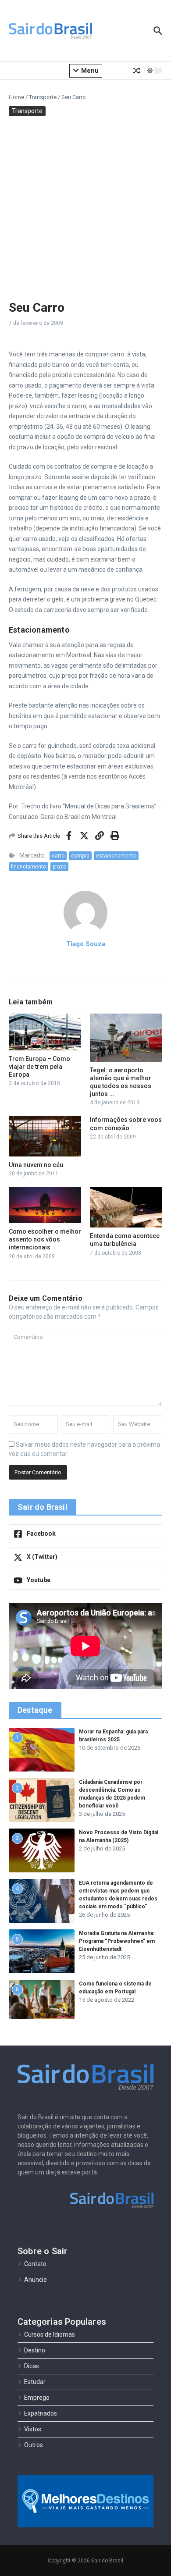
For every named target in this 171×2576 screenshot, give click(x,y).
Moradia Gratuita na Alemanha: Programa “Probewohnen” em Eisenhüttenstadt (117, 1941)
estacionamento (116, 856)
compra (80, 856)
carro (58, 856)
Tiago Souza (86, 944)
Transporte (43, 97)
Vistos (33, 2429)
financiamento (28, 867)
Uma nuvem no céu (36, 1165)
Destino (35, 2350)
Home (16, 97)
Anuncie (36, 2280)
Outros (34, 2445)
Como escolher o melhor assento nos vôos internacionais (45, 1239)
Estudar (35, 2382)
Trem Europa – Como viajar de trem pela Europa (39, 1067)
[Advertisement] (85, 206)
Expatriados (41, 2413)
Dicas (32, 2366)
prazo (59, 867)
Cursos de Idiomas (50, 2334)
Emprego (37, 2398)
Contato (35, 2264)
